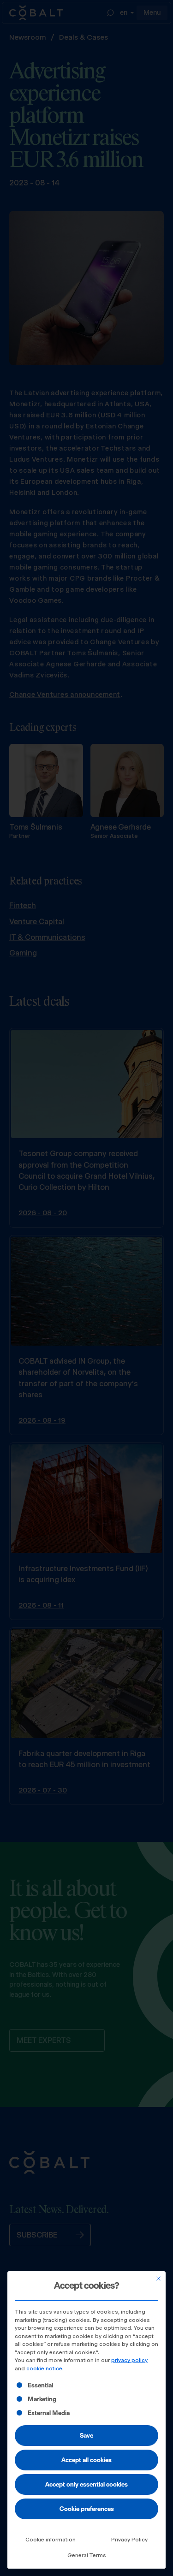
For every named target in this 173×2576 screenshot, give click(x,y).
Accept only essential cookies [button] (86, 2484)
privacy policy (129, 2360)
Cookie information (51, 2540)
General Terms (87, 2555)
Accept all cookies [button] (86, 2460)
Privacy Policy (129, 2540)
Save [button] (86, 2435)
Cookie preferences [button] (87, 2509)
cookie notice (44, 2368)
